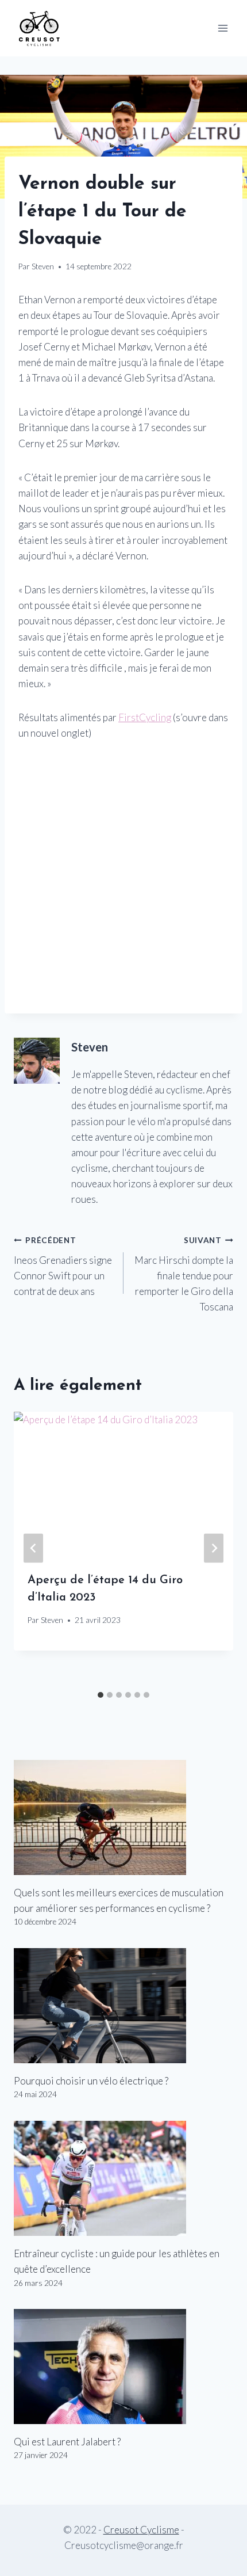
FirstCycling (145, 717)
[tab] (101, 1695)
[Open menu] (223, 28)
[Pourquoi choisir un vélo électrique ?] (123, 2006)
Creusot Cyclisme (141, 2530)
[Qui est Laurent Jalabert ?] (123, 2367)
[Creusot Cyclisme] (40, 28)
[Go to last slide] (33, 1548)
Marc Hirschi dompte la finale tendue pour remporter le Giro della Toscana (184, 1274)
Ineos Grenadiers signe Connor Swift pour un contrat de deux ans (63, 1266)
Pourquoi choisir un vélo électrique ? (91, 2081)
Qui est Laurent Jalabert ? (67, 2442)
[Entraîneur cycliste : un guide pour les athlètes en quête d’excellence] (123, 2178)
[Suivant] (214, 1548)
